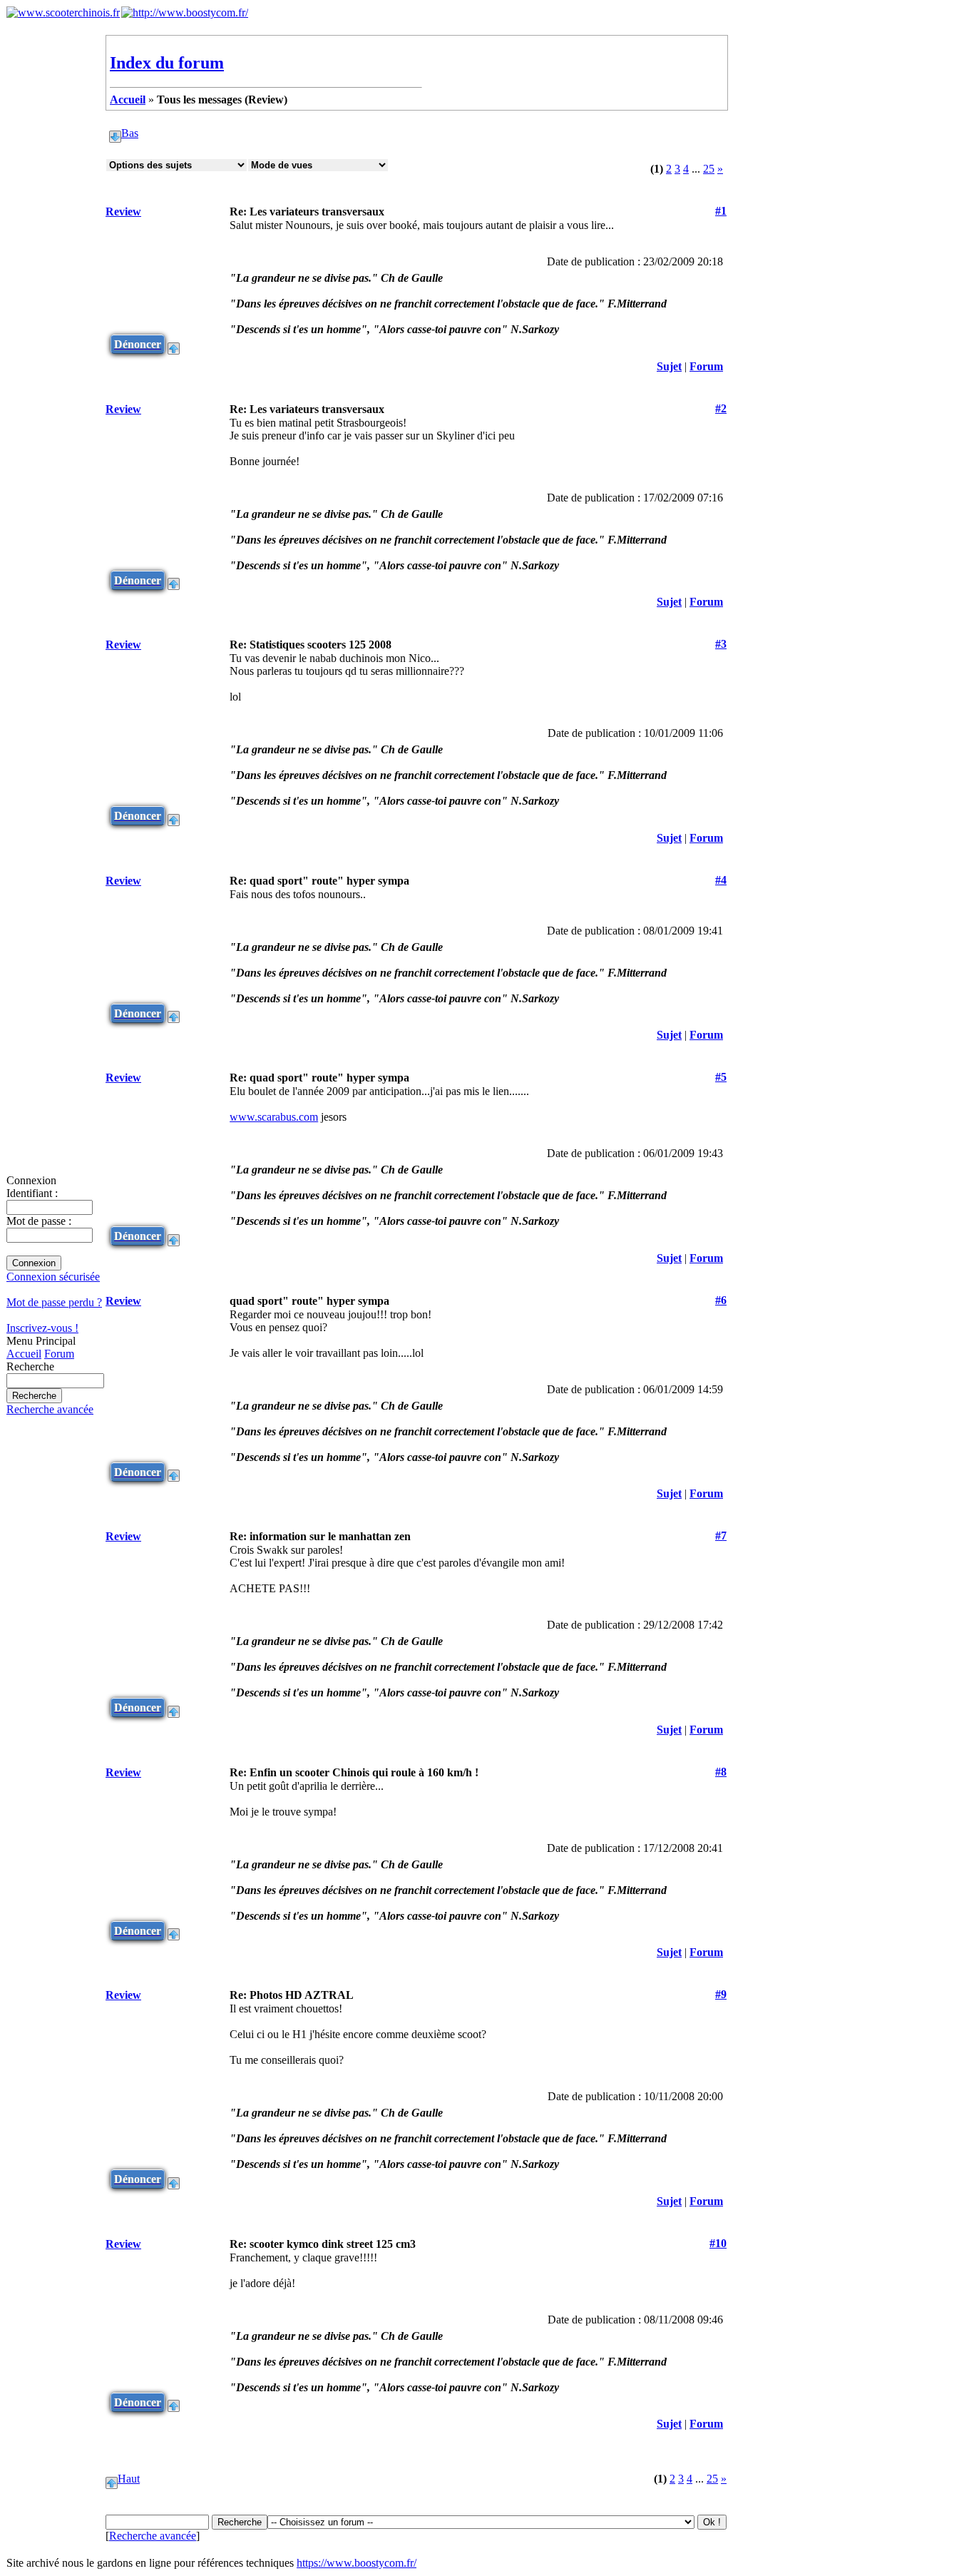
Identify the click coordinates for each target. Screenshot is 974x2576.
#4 (721, 880)
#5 (721, 1077)
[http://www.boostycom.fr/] (185, 12)
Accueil (24, 1354)
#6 (721, 1300)
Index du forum (167, 63)
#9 (721, 1994)
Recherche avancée (50, 1409)
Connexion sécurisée (53, 1277)
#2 (721, 408)
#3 (721, 644)
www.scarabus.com (274, 1117)
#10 (718, 2243)
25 (709, 169)
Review (123, 212)
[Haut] (174, 344)
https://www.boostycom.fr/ (357, 2563)
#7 (721, 1536)
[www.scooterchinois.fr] (63, 12)
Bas (130, 133)
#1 (721, 211)
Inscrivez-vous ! (42, 1328)
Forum (59, 1354)
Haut (129, 2479)
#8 (721, 1772)
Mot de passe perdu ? (54, 1302)
